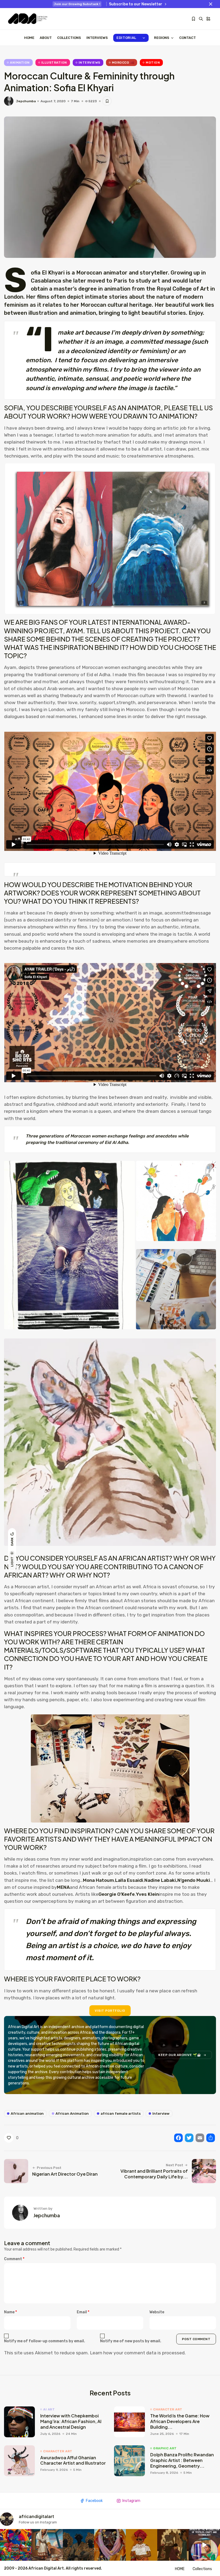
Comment (14, 2259)
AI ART (49, 2409)
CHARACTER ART (168, 2409)
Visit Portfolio (110, 2011)
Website (157, 2312)
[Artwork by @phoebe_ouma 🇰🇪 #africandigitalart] (173, 2545)
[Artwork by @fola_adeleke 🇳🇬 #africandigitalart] (78, 2545)
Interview (161, 2114)
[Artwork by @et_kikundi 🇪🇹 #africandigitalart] (47, 2545)
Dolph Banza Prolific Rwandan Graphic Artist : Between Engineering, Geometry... (182, 2460)
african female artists (121, 2114)
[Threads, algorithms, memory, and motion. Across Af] (204, 2545)
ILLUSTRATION (54, 63)
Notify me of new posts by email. (131, 2341)
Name (10, 2312)
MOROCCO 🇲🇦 (123, 63)
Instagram (131, 2501)
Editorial (126, 38)
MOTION (153, 63)
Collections (69, 38)
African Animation (72, 2114)
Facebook (94, 2501)
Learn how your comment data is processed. (138, 2353)
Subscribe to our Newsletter (136, 4)
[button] (69, 1245)
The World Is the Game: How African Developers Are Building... (180, 2421)
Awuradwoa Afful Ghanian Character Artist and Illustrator (73, 2460)
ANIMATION (20, 63)
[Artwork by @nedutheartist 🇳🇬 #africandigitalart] (142, 2545)
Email (83, 2312)
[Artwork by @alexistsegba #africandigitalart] (110, 2545)
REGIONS (162, 38)
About (46, 38)
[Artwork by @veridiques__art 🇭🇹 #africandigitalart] (16, 2545)
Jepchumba (26, 101)
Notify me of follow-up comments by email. (45, 2341)
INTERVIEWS (97, 38)
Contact (188, 38)
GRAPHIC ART (165, 2448)
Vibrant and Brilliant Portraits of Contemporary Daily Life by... (154, 2174)
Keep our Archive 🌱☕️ (180, 2055)
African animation (27, 2114)
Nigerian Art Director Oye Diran (65, 2174)
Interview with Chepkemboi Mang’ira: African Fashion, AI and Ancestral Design (71, 2421)
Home (29, 38)
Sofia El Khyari (48, 273)
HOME (180, 2569)
